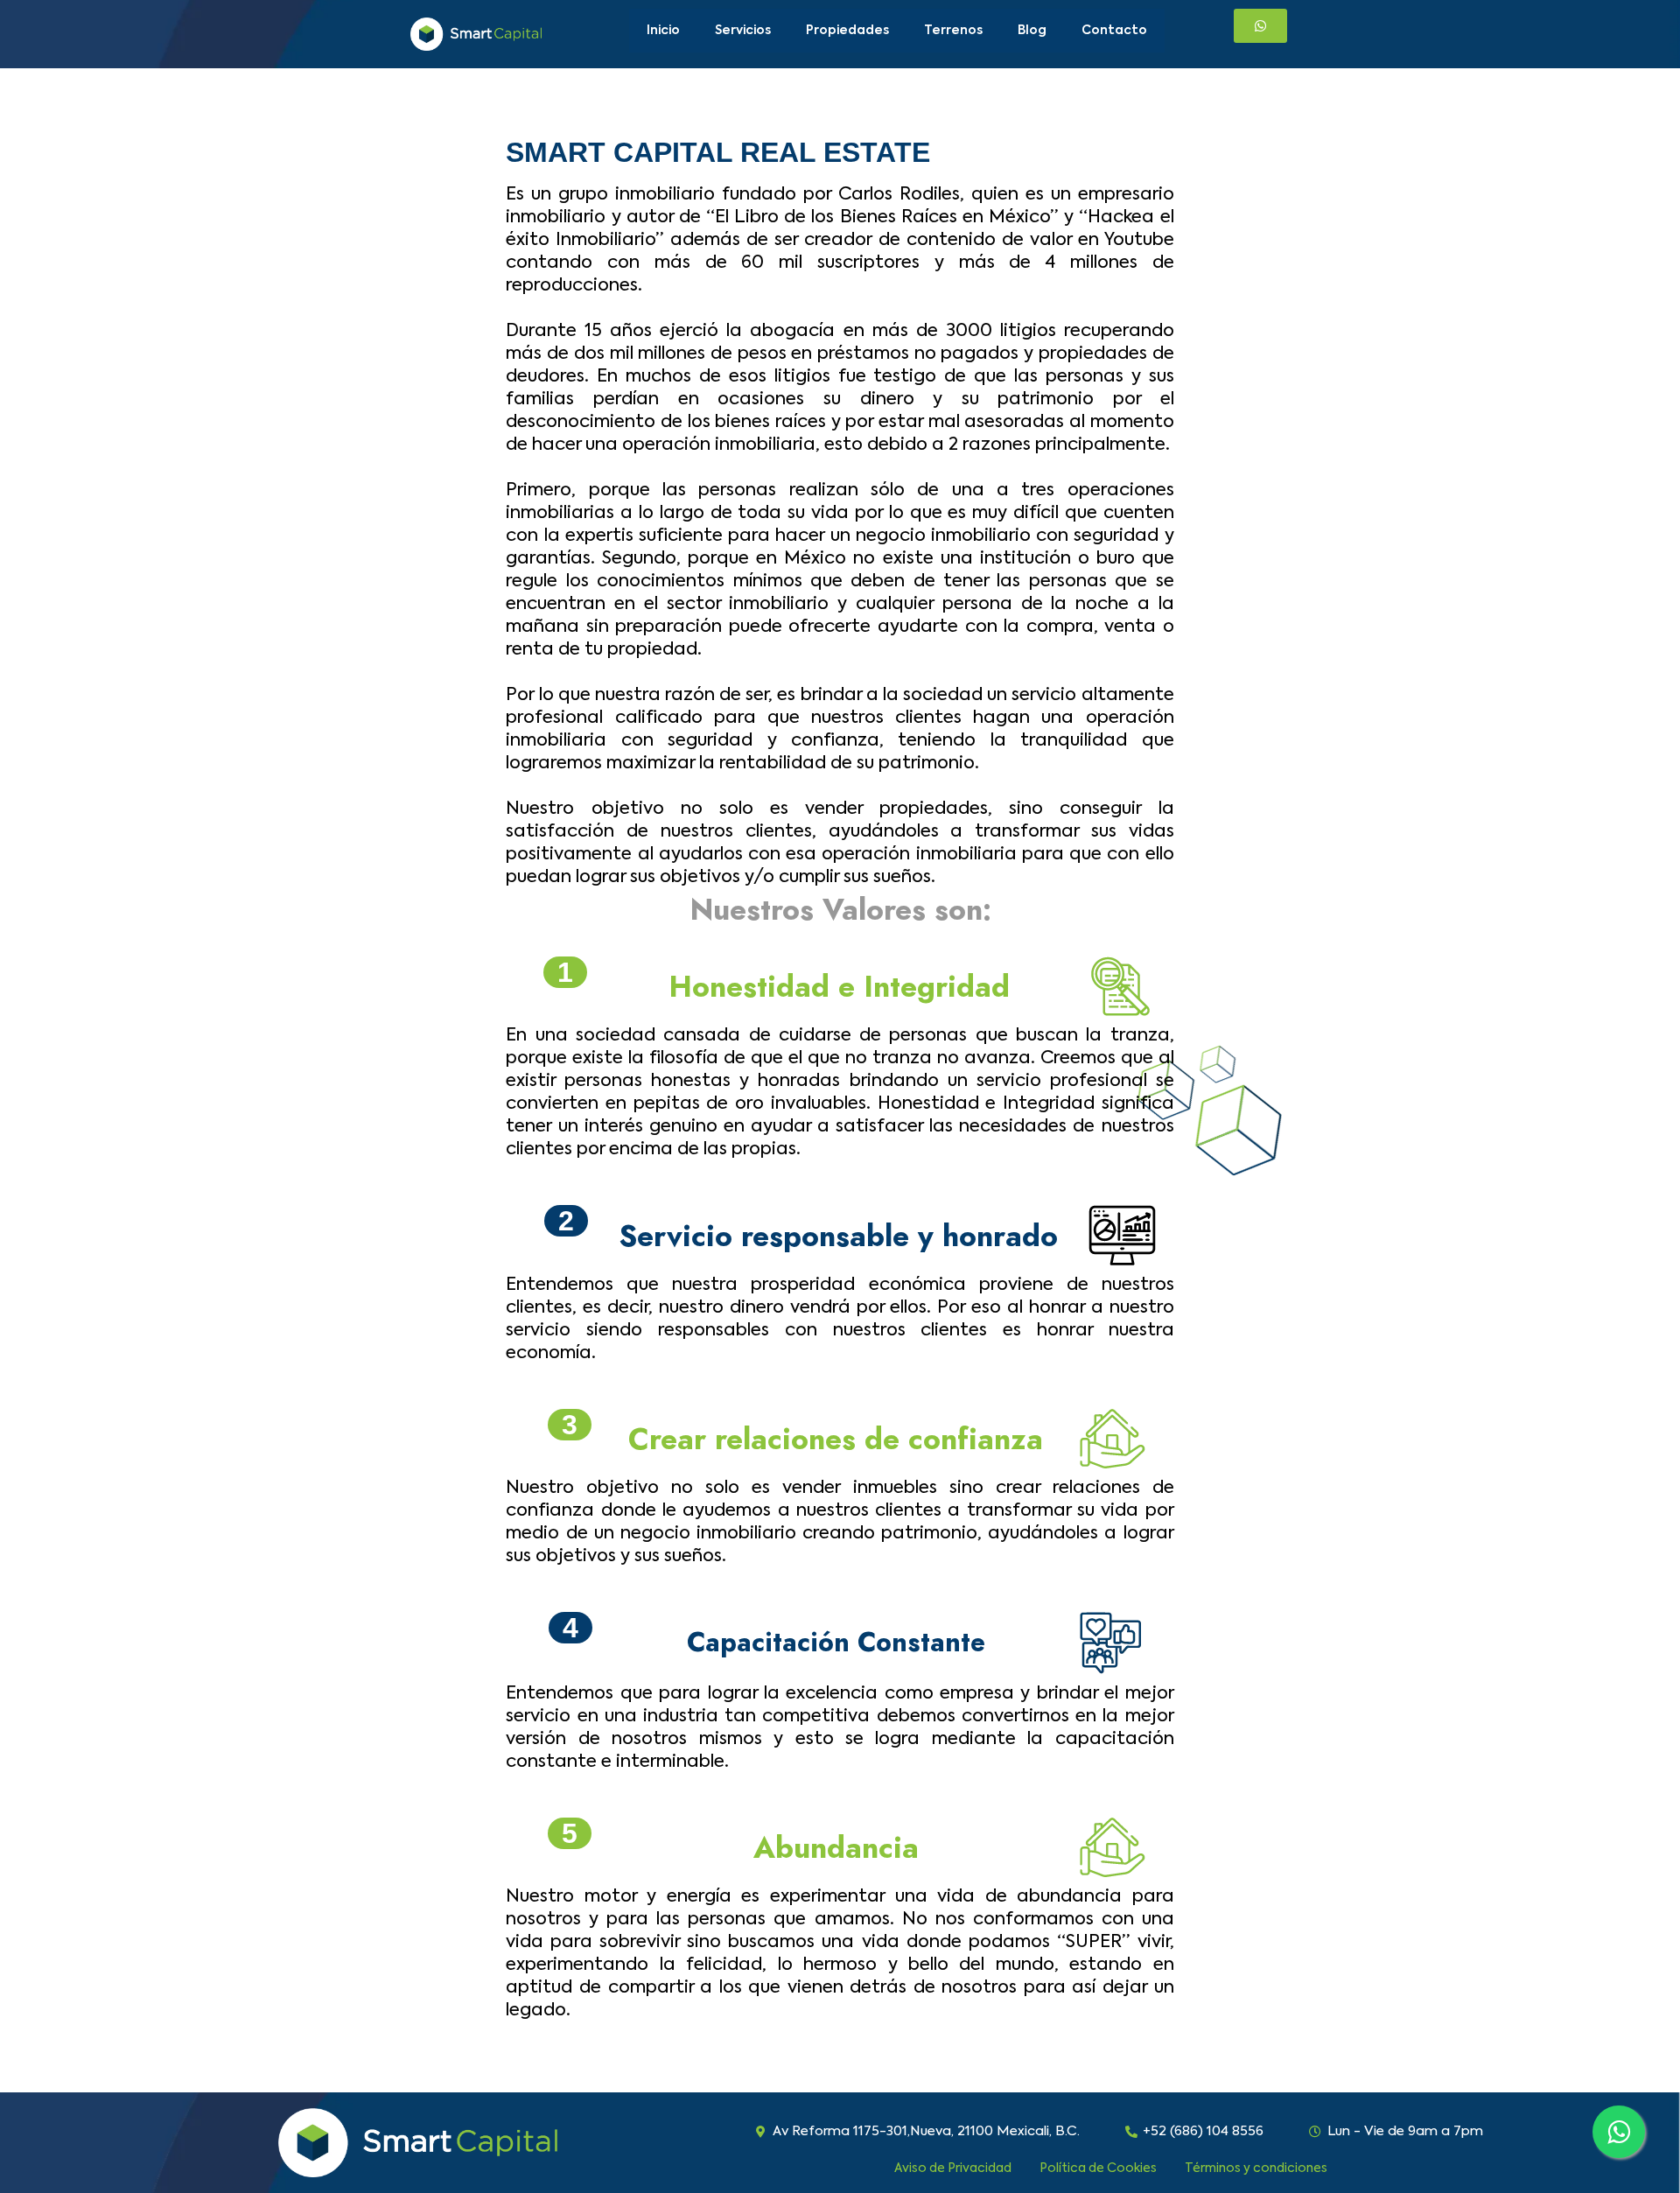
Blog (1032, 31)
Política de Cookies (1098, 2168)
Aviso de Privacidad (953, 2168)
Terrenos (953, 31)
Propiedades (847, 31)
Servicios (743, 31)
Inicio (663, 31)
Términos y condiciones (1256, 2168)
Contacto (1114, 31)
